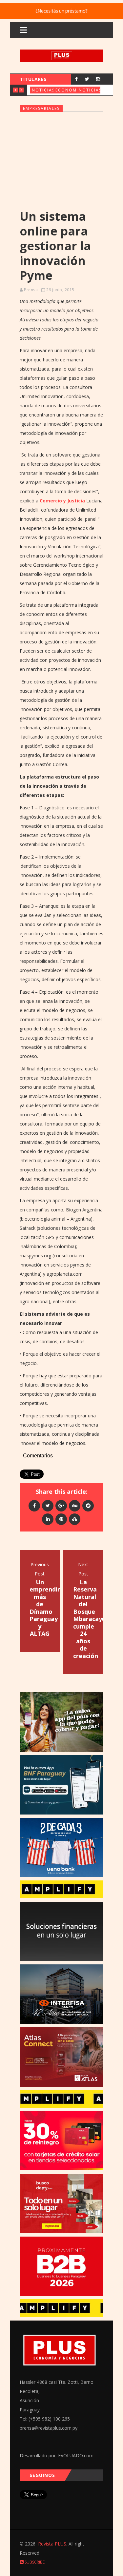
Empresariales (41, 108)
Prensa (31, 290)
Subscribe (34, 2562)
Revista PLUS (52, 2544)
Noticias (43, 90)
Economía (69, 90)
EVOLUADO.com (76, 2455)
